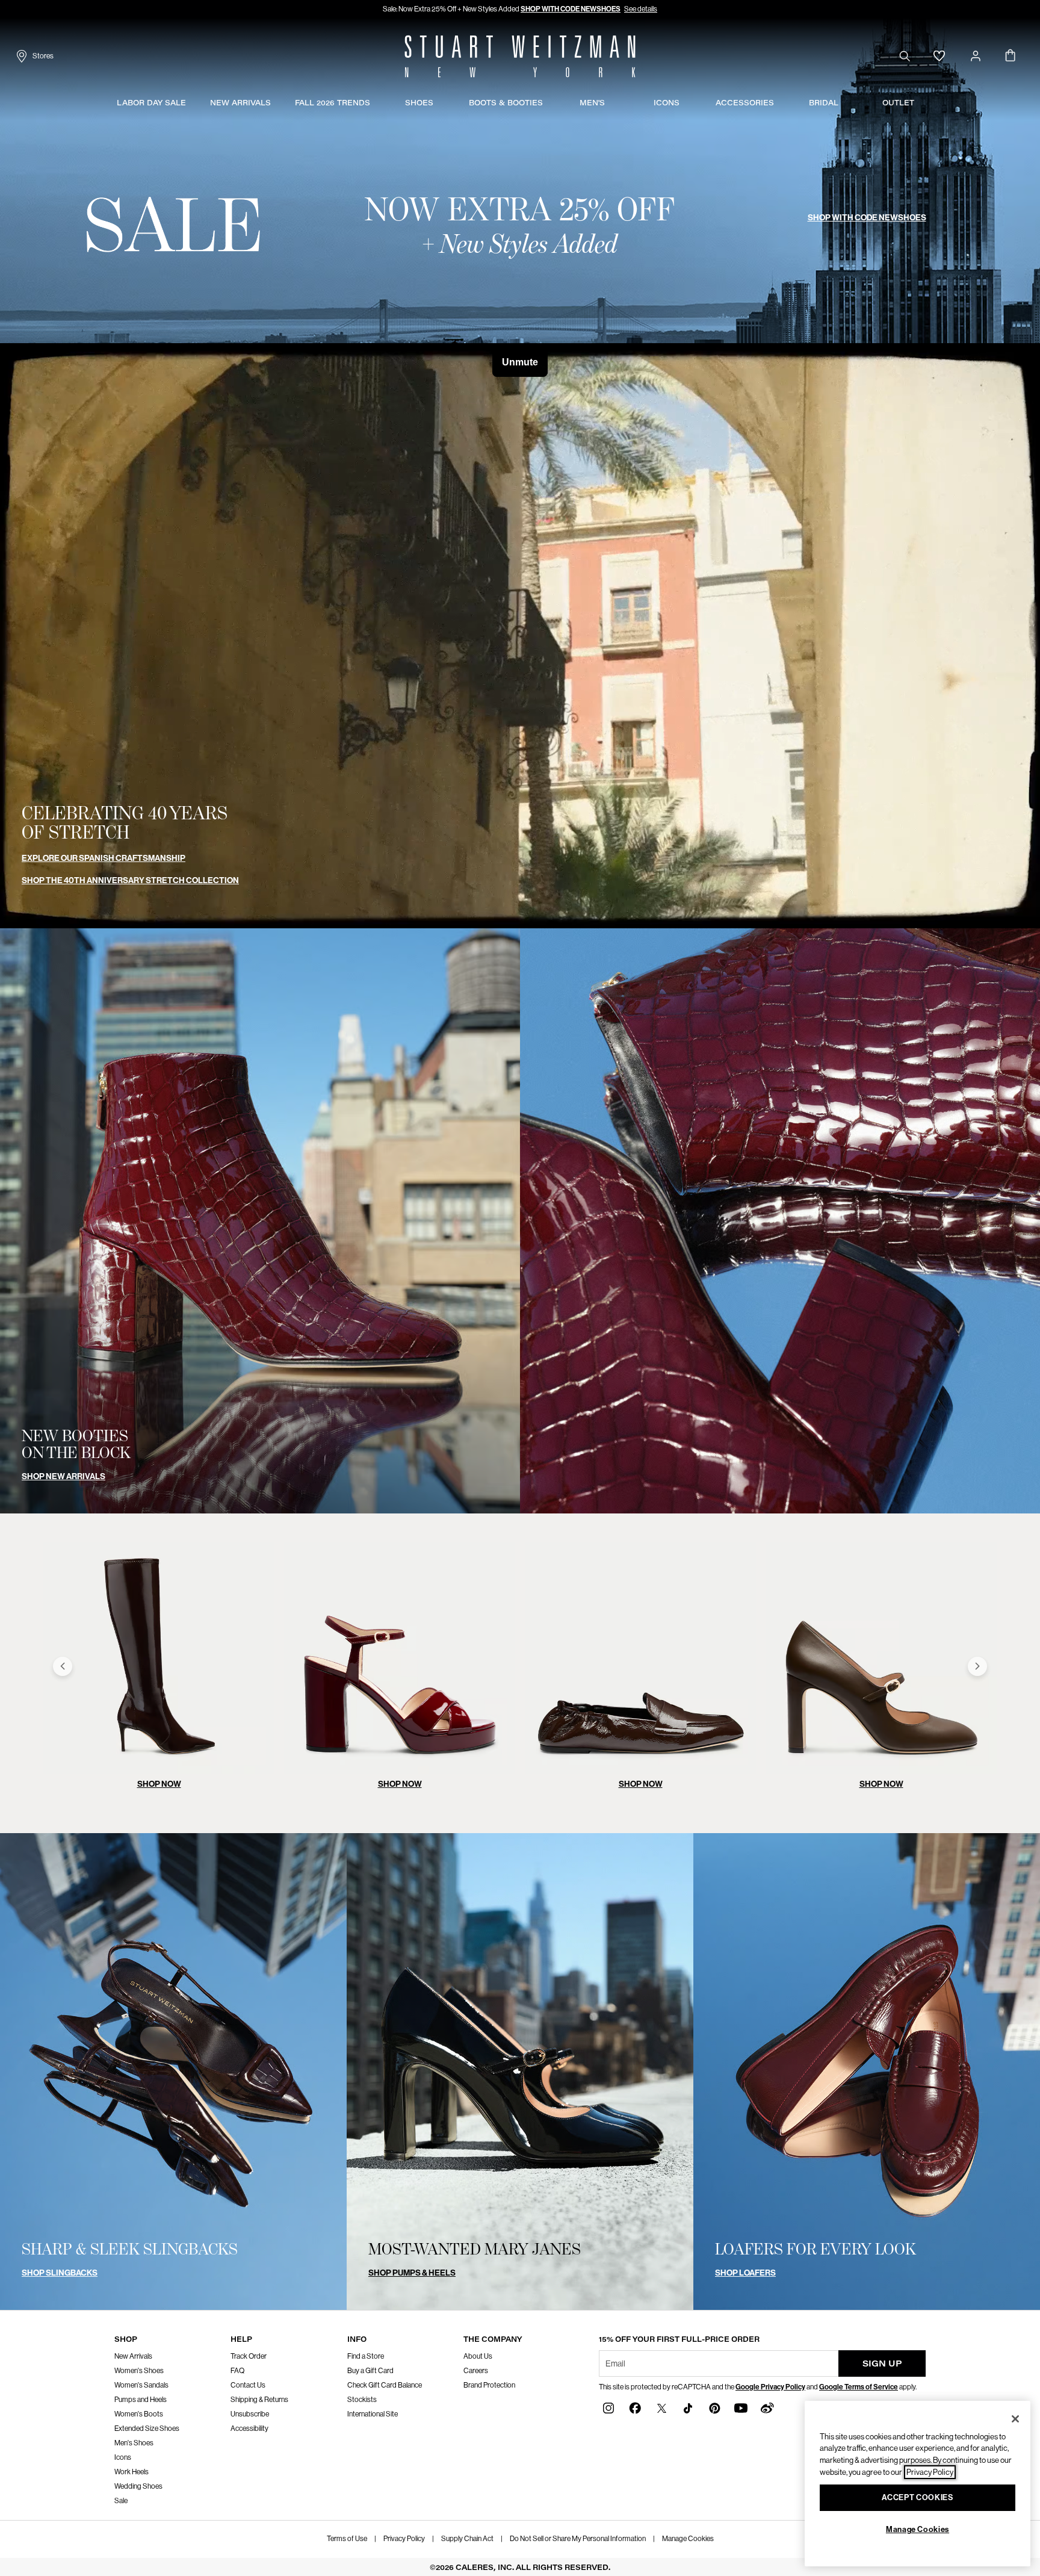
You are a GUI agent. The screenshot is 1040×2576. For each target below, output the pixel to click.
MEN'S (592, 103)
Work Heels (132, 2472)
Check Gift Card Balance (385, 2385)
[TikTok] (688, 2408)
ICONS (667, 103)
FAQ (237, 2371)
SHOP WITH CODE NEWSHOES (571, 9)
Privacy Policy (404, 2539)
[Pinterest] (714, 2408)
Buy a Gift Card (370, 2371)
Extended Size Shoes (147, 2429)
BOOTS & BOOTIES (506, 103)
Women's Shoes (139, 2371)
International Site (373, 2414)
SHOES (419, 103)
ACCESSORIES (745, 103)
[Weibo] (767, 2408)
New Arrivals (133, 2356)
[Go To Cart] (1011, 56)
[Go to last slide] (63, 1666)
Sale (121, 2501)
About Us (478, 2356)
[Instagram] (608, 2408)
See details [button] (641, 9)
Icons (123, 2457)
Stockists (362, 2400)
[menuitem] (151, 105)
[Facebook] (635, 2408)
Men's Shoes (134, 2443)
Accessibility (249, 2429)
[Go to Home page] (520, 56)
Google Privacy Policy (770, 2387)
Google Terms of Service (859, 2387)
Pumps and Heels (141, 2400)
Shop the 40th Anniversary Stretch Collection (130, 880)
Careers (476, 2371)
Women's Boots (139, 2414)
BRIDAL (824, 103)
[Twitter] (661, 2408)
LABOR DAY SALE (151, 103)
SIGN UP (882, 2363)
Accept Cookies (917, 2497)
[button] (192, 103)
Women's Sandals (141, 2385)
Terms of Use (347, 2539)
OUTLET (898, 103)
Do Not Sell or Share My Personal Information (578, 2539)
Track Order (249, 2356)
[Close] (1015, 2419)
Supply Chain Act (467, 2539)
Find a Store (366, 2356)
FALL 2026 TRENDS (333, 103)
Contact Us (248, 2385)
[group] (159, 1666)
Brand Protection (489, 2385)
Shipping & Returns (259, 2400)
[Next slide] (977, 1666)
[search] (905, 56)
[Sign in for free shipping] (976, 56)
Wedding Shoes (138, 2486)
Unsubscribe (250, 2414)
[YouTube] (741, 2408)
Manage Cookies (688, 2539)
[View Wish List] (939, 56)
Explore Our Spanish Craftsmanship (104, 858)
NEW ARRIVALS (240, 103)
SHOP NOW (159, 1784)
